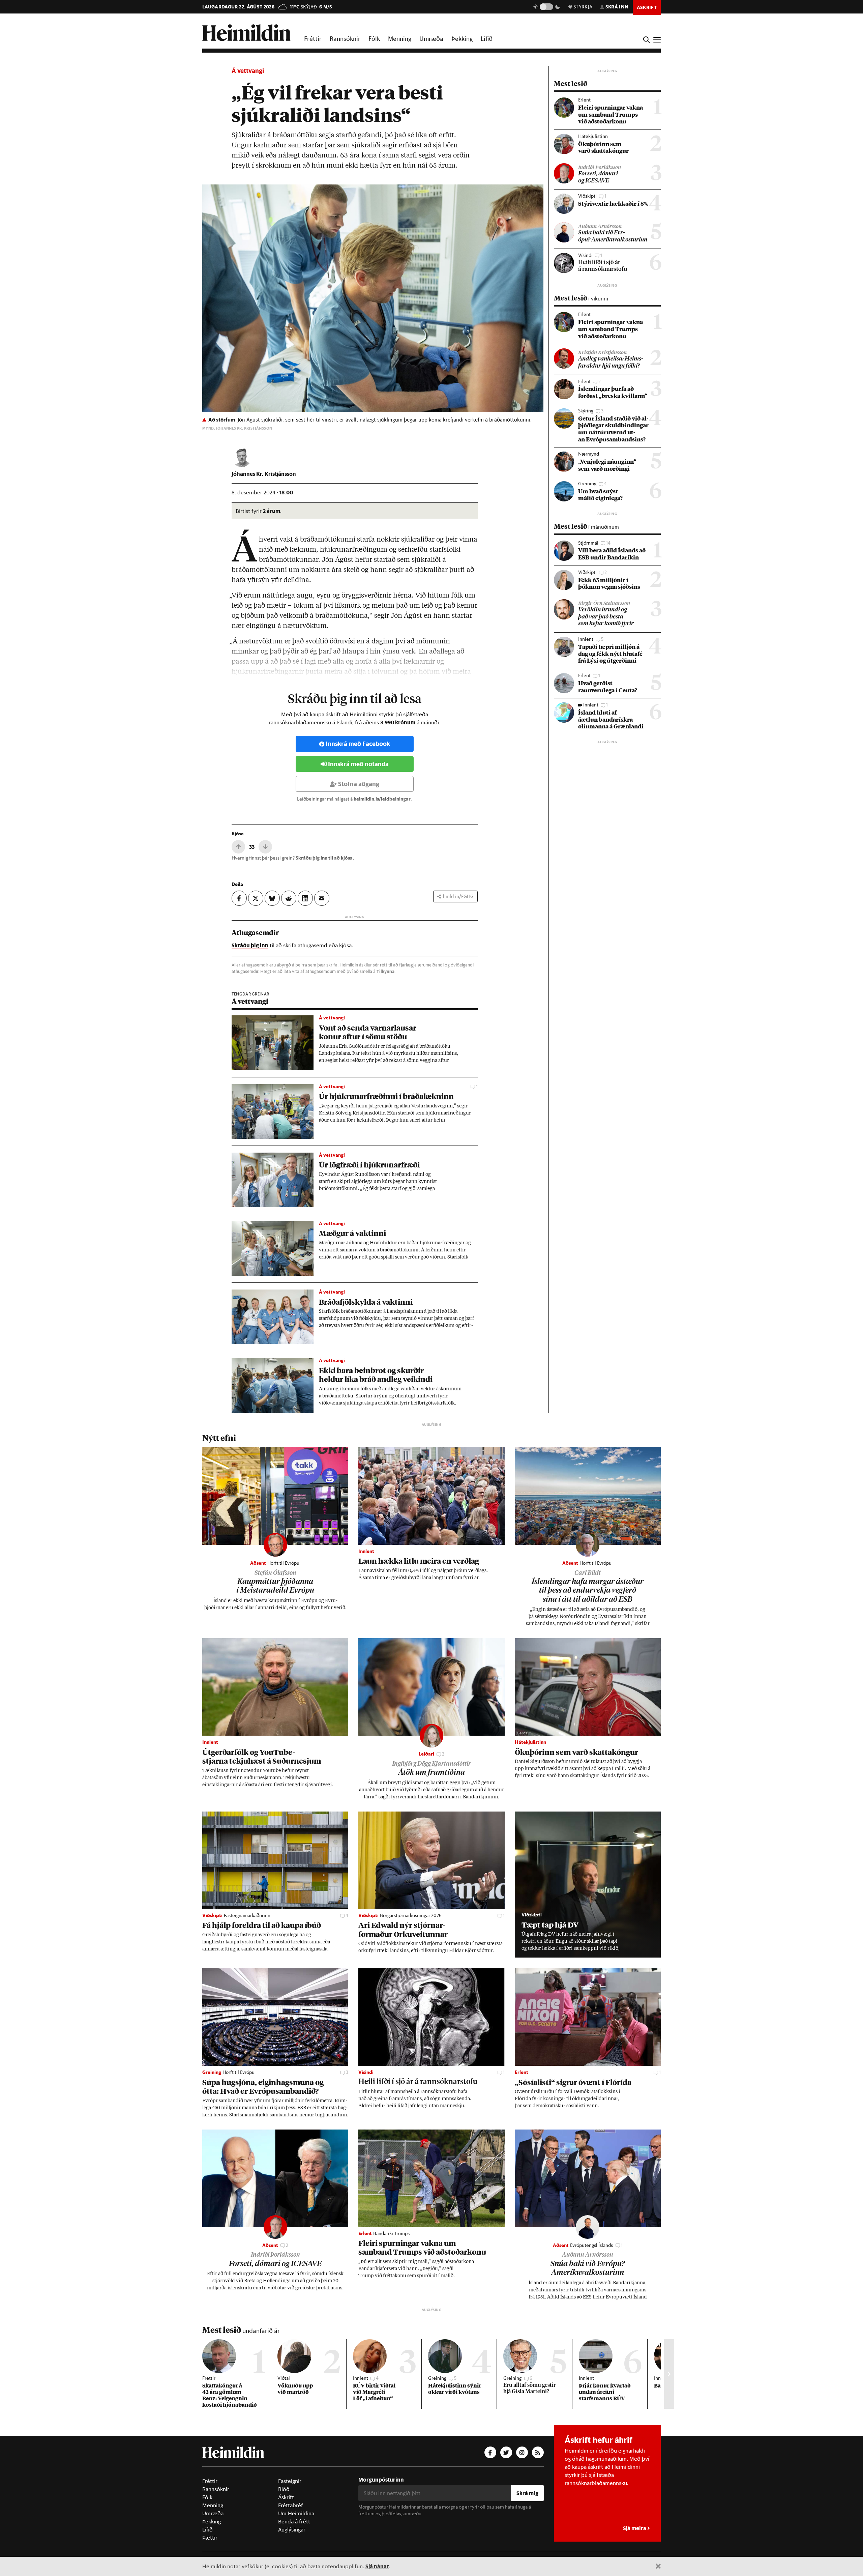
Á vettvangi (248, 71)
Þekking (462, 38)
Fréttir (313, 38)
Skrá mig (527, 2493)
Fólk (374, 38)
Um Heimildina (296, 2513)
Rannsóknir (345, 38)
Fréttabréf (291, 2505)
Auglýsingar (292, 2529)
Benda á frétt (294, 2521)
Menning (400, 38)
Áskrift (286, 2497)
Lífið (487, 38)
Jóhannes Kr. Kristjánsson (264, 474)
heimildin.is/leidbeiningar (382, 799)
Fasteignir (290, 2481)
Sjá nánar (377, 2566)
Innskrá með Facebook (358, 744)
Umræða (431, 38)
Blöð (284, 2489)
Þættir (210, 2538)
